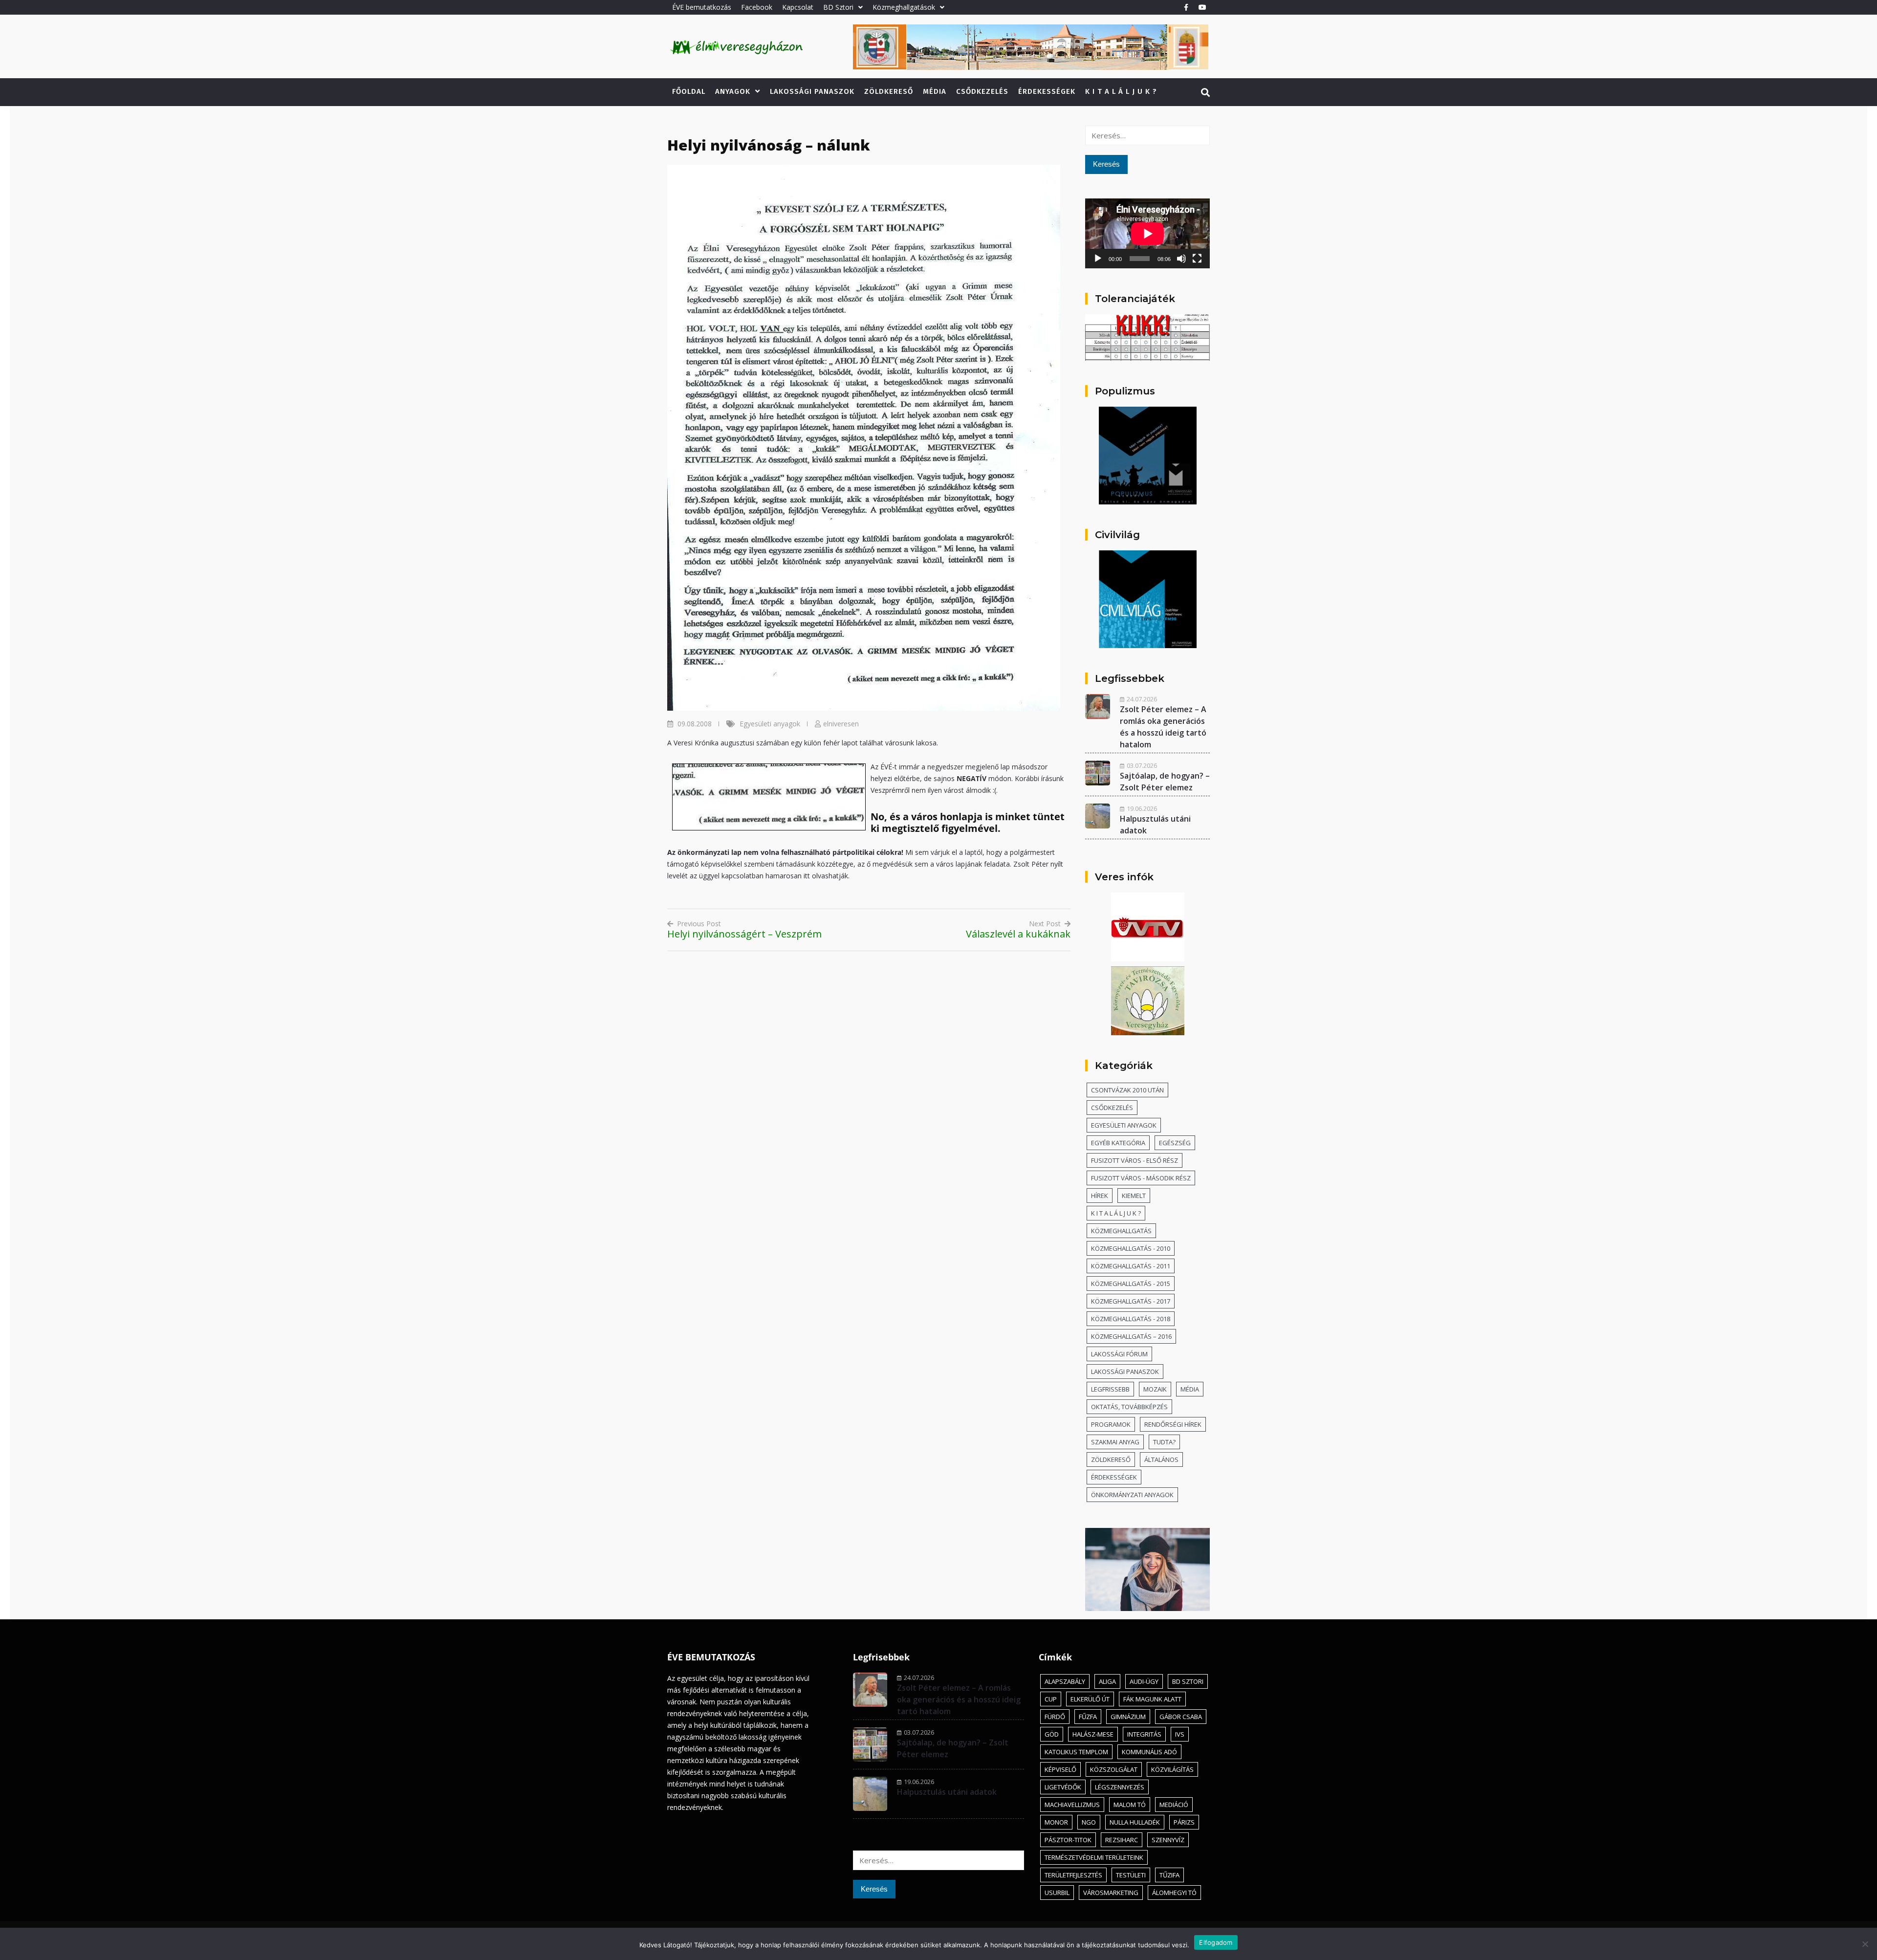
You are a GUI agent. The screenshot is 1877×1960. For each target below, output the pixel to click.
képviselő (1060, 1769)
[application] (1147, 233)
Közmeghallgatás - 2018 (1131, 1319)
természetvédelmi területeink (1094, 1857)
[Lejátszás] (1098, 259)
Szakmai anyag (1115, 1442)
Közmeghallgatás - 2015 (1131, 1284)
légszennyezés (1120, 1787)
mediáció (1174, 1805)
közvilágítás (1172, 1769)
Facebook (757, 7)
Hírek (1100, 1196)
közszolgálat (1114, 1769)
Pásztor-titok (1068, 1840)
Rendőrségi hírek (1173, 1424)
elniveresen (841, 724)
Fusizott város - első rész (1135, 1160)
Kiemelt (1134, 1196)
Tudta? (1164, 1442)
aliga (1107, 1681)
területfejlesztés (1073, 1875)
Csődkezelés (982, 91)
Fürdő (1055, 1717)
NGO (1089, 1822)
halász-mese (1093, 1734)
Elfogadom (1216, 1942)
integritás (1144, 1734)
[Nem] (1865, 1944)
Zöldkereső (889, 91)
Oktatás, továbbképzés (1129, 1407)
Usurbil (1057, 1893)
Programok (1111, 1424)
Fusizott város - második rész (1141, 1178)
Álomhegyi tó (1174, 1893)
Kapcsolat (798, 7)
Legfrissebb (1110, 1389)
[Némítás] (1181, 259)
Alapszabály (1065, 1681)
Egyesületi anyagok (770, 724)
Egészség (1175, 1143)
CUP (1051, 1699)
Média (935, 91)
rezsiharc (1122, 1840)
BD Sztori (838, 7)
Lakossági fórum (1119, 1354)
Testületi (1131, 1875)
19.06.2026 (1142, 808)
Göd (1052, 1734)
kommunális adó (1149, 1752)
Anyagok (733, 91)
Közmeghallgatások (904, 7)
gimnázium (1128, 1717)
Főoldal (689, 91)
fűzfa (1088, 1717)
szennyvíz (1168, 1840)
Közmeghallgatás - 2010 (1131, 1248)
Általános (1161, 1459)
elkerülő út (1090, 1699)
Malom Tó (1130, 1805)
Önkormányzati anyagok (1132, 1495)
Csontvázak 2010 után (1127, 1090)
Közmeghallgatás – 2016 (1131, 1336)
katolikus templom (1076, 1752)
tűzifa (1169, 1875)
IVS (1180, 1734)
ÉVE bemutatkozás (702, 7)
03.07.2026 (1142, 765)
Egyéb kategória (1118, 1143)
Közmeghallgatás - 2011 (1131, 1266)
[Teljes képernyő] (1197, 259)
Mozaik (1155, 1389)
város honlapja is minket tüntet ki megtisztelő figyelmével (968, 822)
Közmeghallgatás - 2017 (1131, 1301)
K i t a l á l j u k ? (1121, 91)
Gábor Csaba (1181, 1717)
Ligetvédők (1063, 1787)
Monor (1056, 1822)
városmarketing (1111, 1893)
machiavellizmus (1072, 1805)
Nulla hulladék (1135, 1822)
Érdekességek (1047, 91)
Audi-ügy (1144, 1681)
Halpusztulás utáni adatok (947, 1792)
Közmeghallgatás (1121, 1231)
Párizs (1184, 1822)
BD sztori (1188, 1681)
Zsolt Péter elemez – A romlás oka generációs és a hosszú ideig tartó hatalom (959, 1699)
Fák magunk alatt (1152, 1699)
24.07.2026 (1142, 699)
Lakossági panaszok (812, 91)
